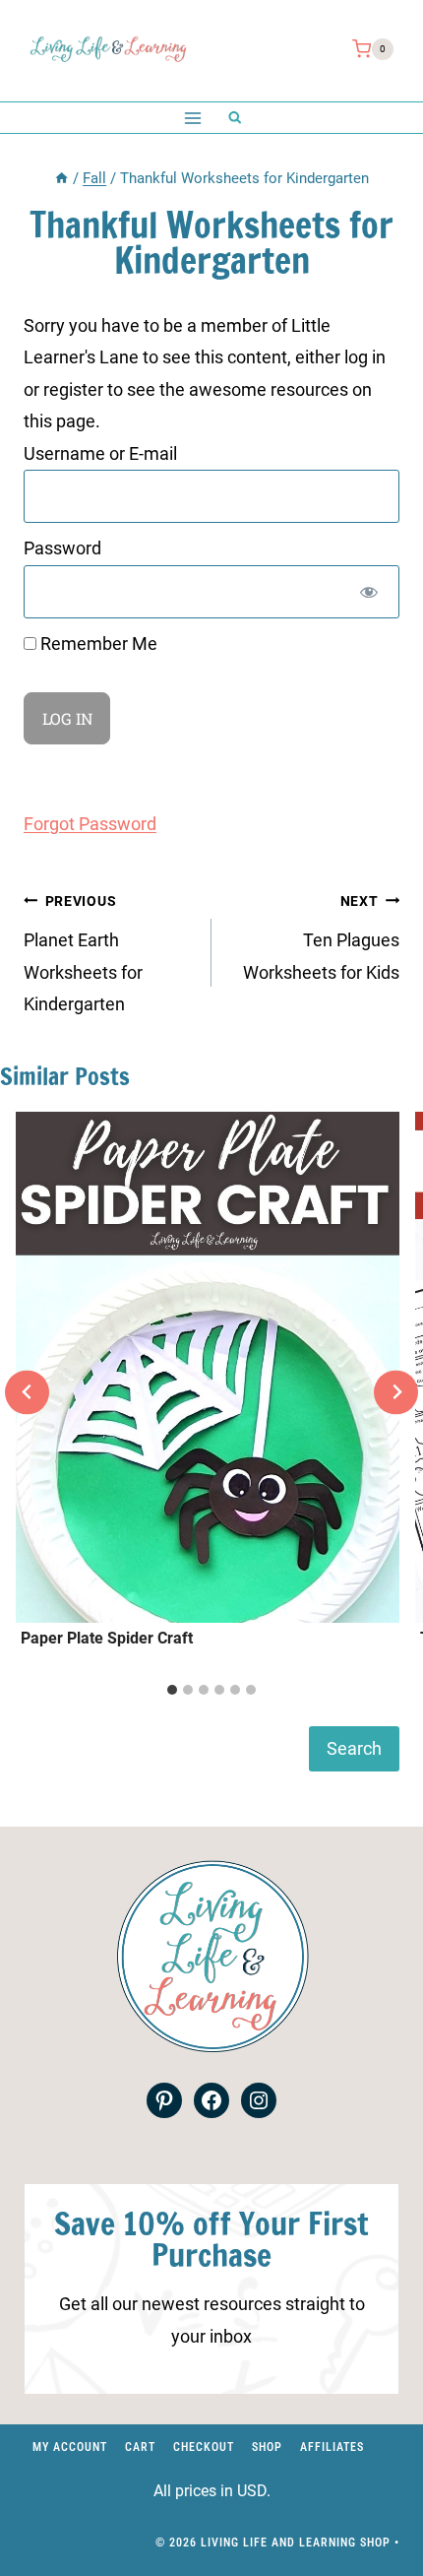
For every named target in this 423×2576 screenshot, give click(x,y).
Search (354, 1748)
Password (62, 548)
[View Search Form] (235, 118)
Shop (267, 2447)
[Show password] (369, 592)
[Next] (396, 1392)
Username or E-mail (100, 453)
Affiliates (332, 2447)
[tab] (172, 1690)
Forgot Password (90, 824)
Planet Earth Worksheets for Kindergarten (83, 954)
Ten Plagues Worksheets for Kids (321, 938)
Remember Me (97, 644)
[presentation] (208, 1367)
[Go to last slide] (27, 1392)
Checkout (204, 2447)
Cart (140, 2447)
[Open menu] (192, 118)
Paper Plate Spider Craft (107, 1638)
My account (70, 2447)
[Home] (61, 178)
